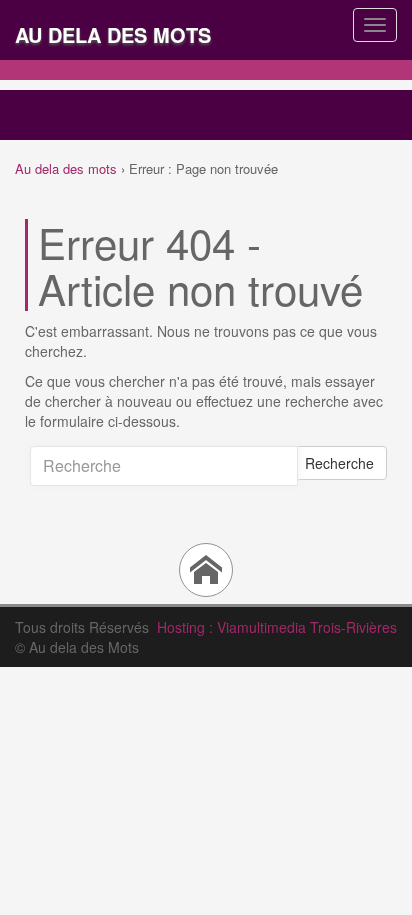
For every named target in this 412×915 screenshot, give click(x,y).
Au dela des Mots (113, 34)
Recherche (339, 463)
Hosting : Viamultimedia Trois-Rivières (277, 627)
